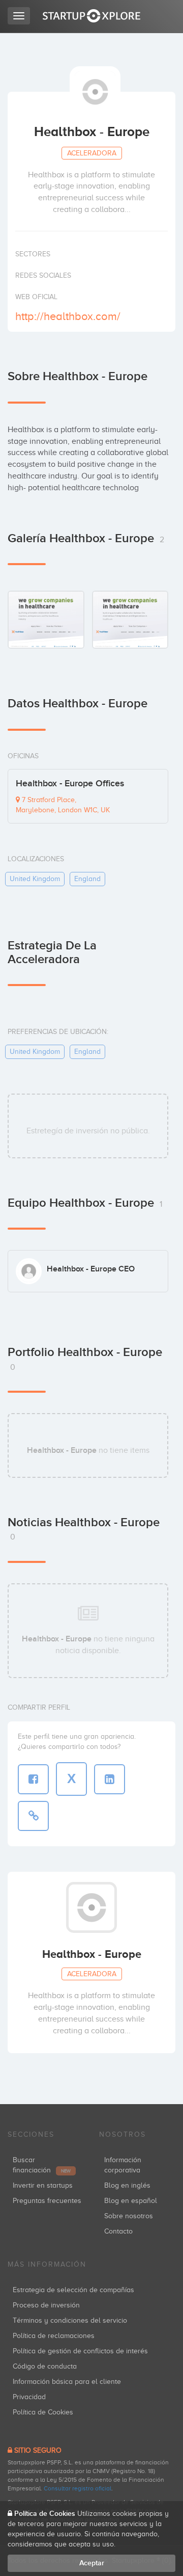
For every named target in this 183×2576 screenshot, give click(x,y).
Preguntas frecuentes (47, 2201)
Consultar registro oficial (78, 2488)
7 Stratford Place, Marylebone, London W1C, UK (63, 805)
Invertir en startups (43, 2185)
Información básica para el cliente (67, 2382)
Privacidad (29, 2397)
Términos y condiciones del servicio (70, 2320)
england (87, 879)
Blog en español (131, 2201)
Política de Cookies (43, 2412)
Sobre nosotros (129, 2216)
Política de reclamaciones (54, 2336)
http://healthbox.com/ (68, 316)
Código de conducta (45, 2366)
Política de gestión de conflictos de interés (80, 2351)
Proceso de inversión (46, 2305)
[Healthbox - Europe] (46, 619)
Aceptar (92, 2563)
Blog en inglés (127, 2185)
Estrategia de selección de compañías (73, 2290)
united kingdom (35, 879)
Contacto (118, 2231)
